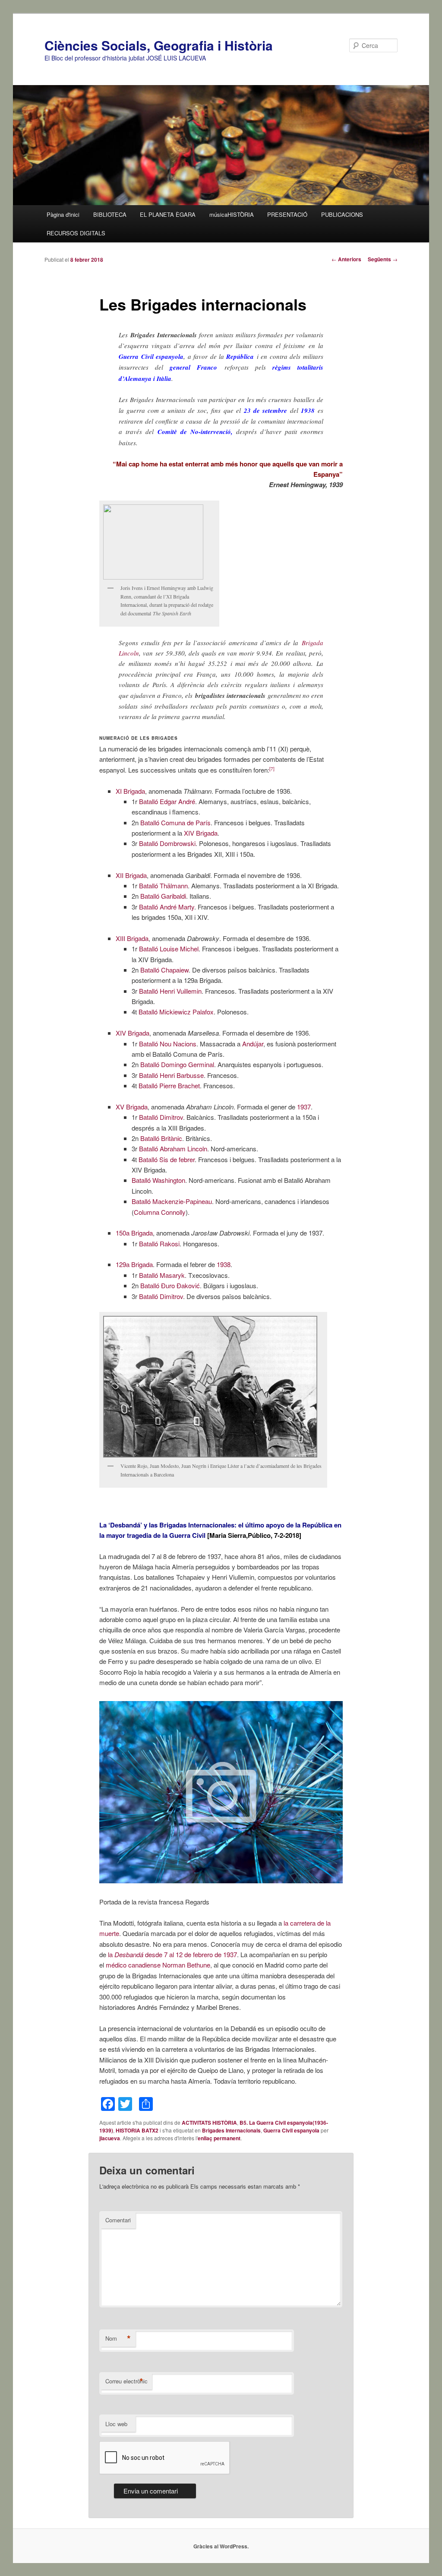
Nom (118, 2338)
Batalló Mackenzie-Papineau (172, 1201)
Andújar (253, 1044)
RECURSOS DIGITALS (76, 233)
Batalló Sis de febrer (167, 1159)
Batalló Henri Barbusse (171, 1075)
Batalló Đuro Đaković (170, 1285)
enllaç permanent (219, 2138)
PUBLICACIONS (342, 214)
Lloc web (116, 2424)
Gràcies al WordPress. (221, 2546)
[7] (272, 769)
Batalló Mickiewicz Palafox (176, 1012)
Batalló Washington (158, 1180)
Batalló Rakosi (159, 1244)
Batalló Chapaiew (164, 970)
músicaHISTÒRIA (232, 214)
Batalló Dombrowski (167, 843)
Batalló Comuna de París (175, 822)
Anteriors (346, 259)
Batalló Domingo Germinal (177, 1064)
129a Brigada (134, 1264)
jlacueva (110, 2138)
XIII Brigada (132, 938)
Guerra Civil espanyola (291, 2130)
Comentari (118, 2220)
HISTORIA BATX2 (137, 2130)
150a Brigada (134, 1233)
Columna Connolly (160, 1212)
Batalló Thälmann (163, 886)
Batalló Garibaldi (163, 896)
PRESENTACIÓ (287, 214)
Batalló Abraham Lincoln (173, 1149)
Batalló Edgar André (167, 801)
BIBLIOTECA (110, 214)
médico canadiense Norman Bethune (158, 1965)
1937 (304, 1107)
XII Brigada (131, 875)
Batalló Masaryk (162, 1275)
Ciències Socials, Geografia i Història (159, 45)
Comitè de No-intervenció (194, 432)
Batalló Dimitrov (161, 1117)
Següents (383, 259)
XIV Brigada (201, 833)
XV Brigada (132, 1107)
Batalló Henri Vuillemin (170, 991)
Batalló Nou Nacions (168, 1044)
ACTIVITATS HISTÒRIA (209, 2123)
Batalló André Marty (167, 907)
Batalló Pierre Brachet (169, 1085)
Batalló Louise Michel (169, 949)
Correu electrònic (126, 2381)
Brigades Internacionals (231, 2130)
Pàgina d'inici (63, 214)
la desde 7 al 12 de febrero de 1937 (172, 1954)
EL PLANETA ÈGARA (168, 214)
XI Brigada (130, 791)
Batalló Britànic (161, 1138)
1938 (224, 1264)
